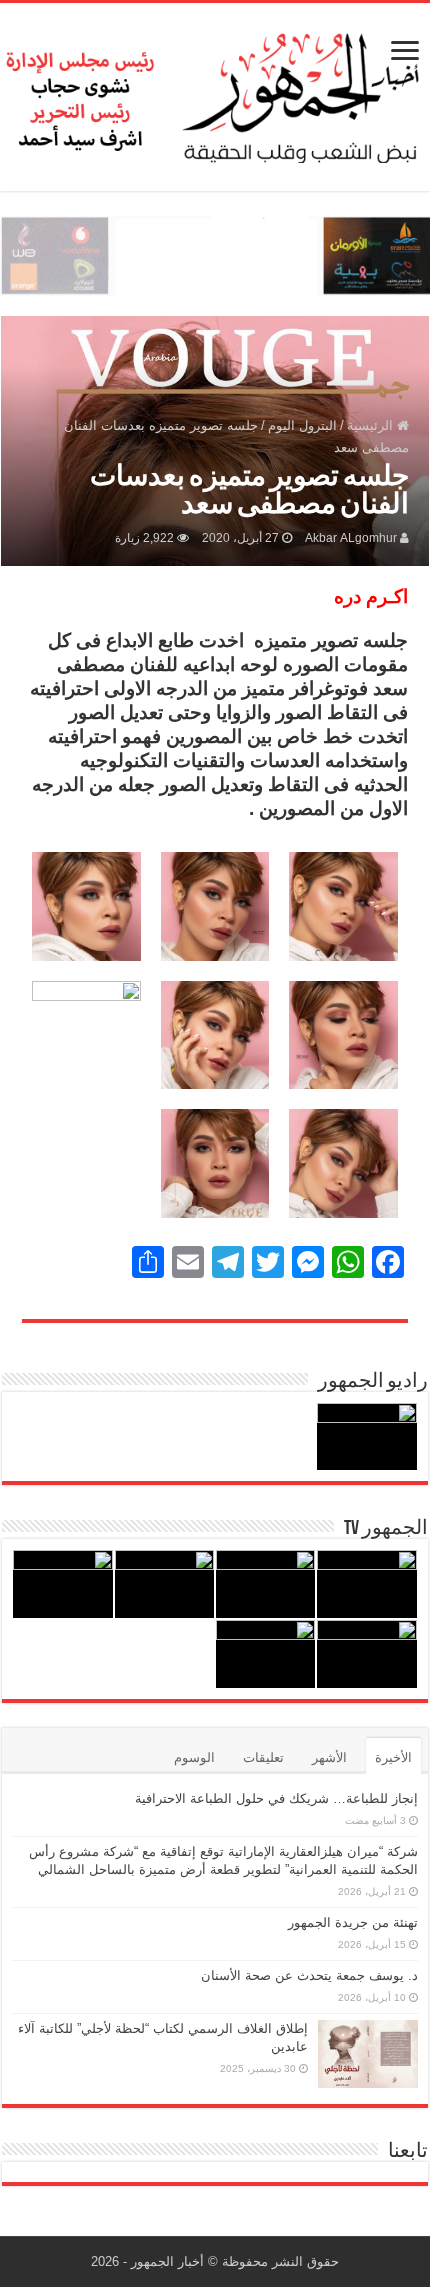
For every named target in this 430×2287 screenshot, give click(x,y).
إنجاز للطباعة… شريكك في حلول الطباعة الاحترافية (276, 1798)
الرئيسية (372, 425)
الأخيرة (393, 1757)
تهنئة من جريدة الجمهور (353, 1922)
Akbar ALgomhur (351, 538)
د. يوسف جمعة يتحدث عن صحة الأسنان (309, 1975)
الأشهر (329, 1757)
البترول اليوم (302, 425)
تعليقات (263, 1757)
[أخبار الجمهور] (215, 93)
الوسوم (194, 1757)
